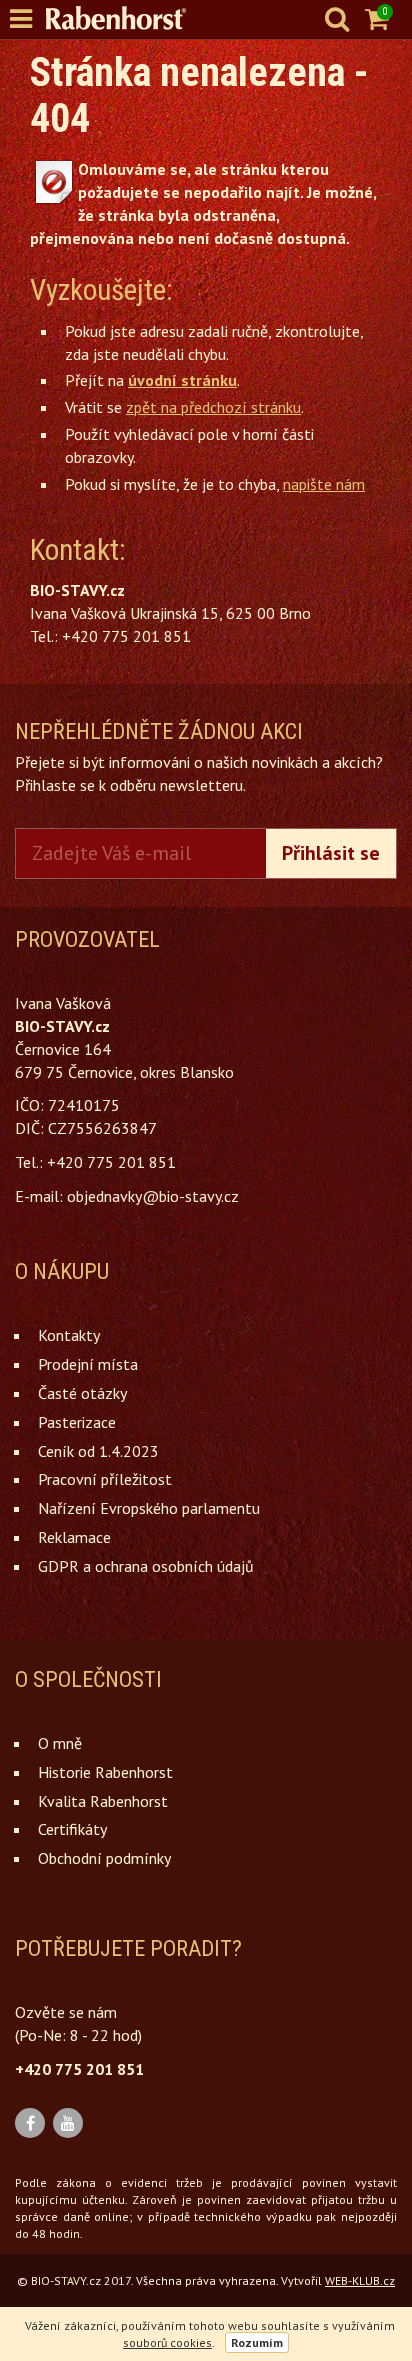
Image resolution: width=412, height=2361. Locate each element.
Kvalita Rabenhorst (103, 1801)
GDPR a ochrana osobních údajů (146, 1566)
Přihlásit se (331, 853)
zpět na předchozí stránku (213, 407)
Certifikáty (72, 1829)
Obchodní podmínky (104, 1858)
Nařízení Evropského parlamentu (149, 1508)
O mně (60, 1743)
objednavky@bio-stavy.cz (153, 1196)
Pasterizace (77, 1422)
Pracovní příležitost (105, 1479)
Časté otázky (82, 1393)
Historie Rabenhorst (105, 1772)
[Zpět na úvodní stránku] (126, 18)
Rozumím (257, 2342)
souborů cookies (167, 2342)
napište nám (324, 484)
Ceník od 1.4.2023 (98, 1451)
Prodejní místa (88, 1364)
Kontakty (69, 1335)
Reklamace (74, 1537)
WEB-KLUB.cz (360, 2280)
